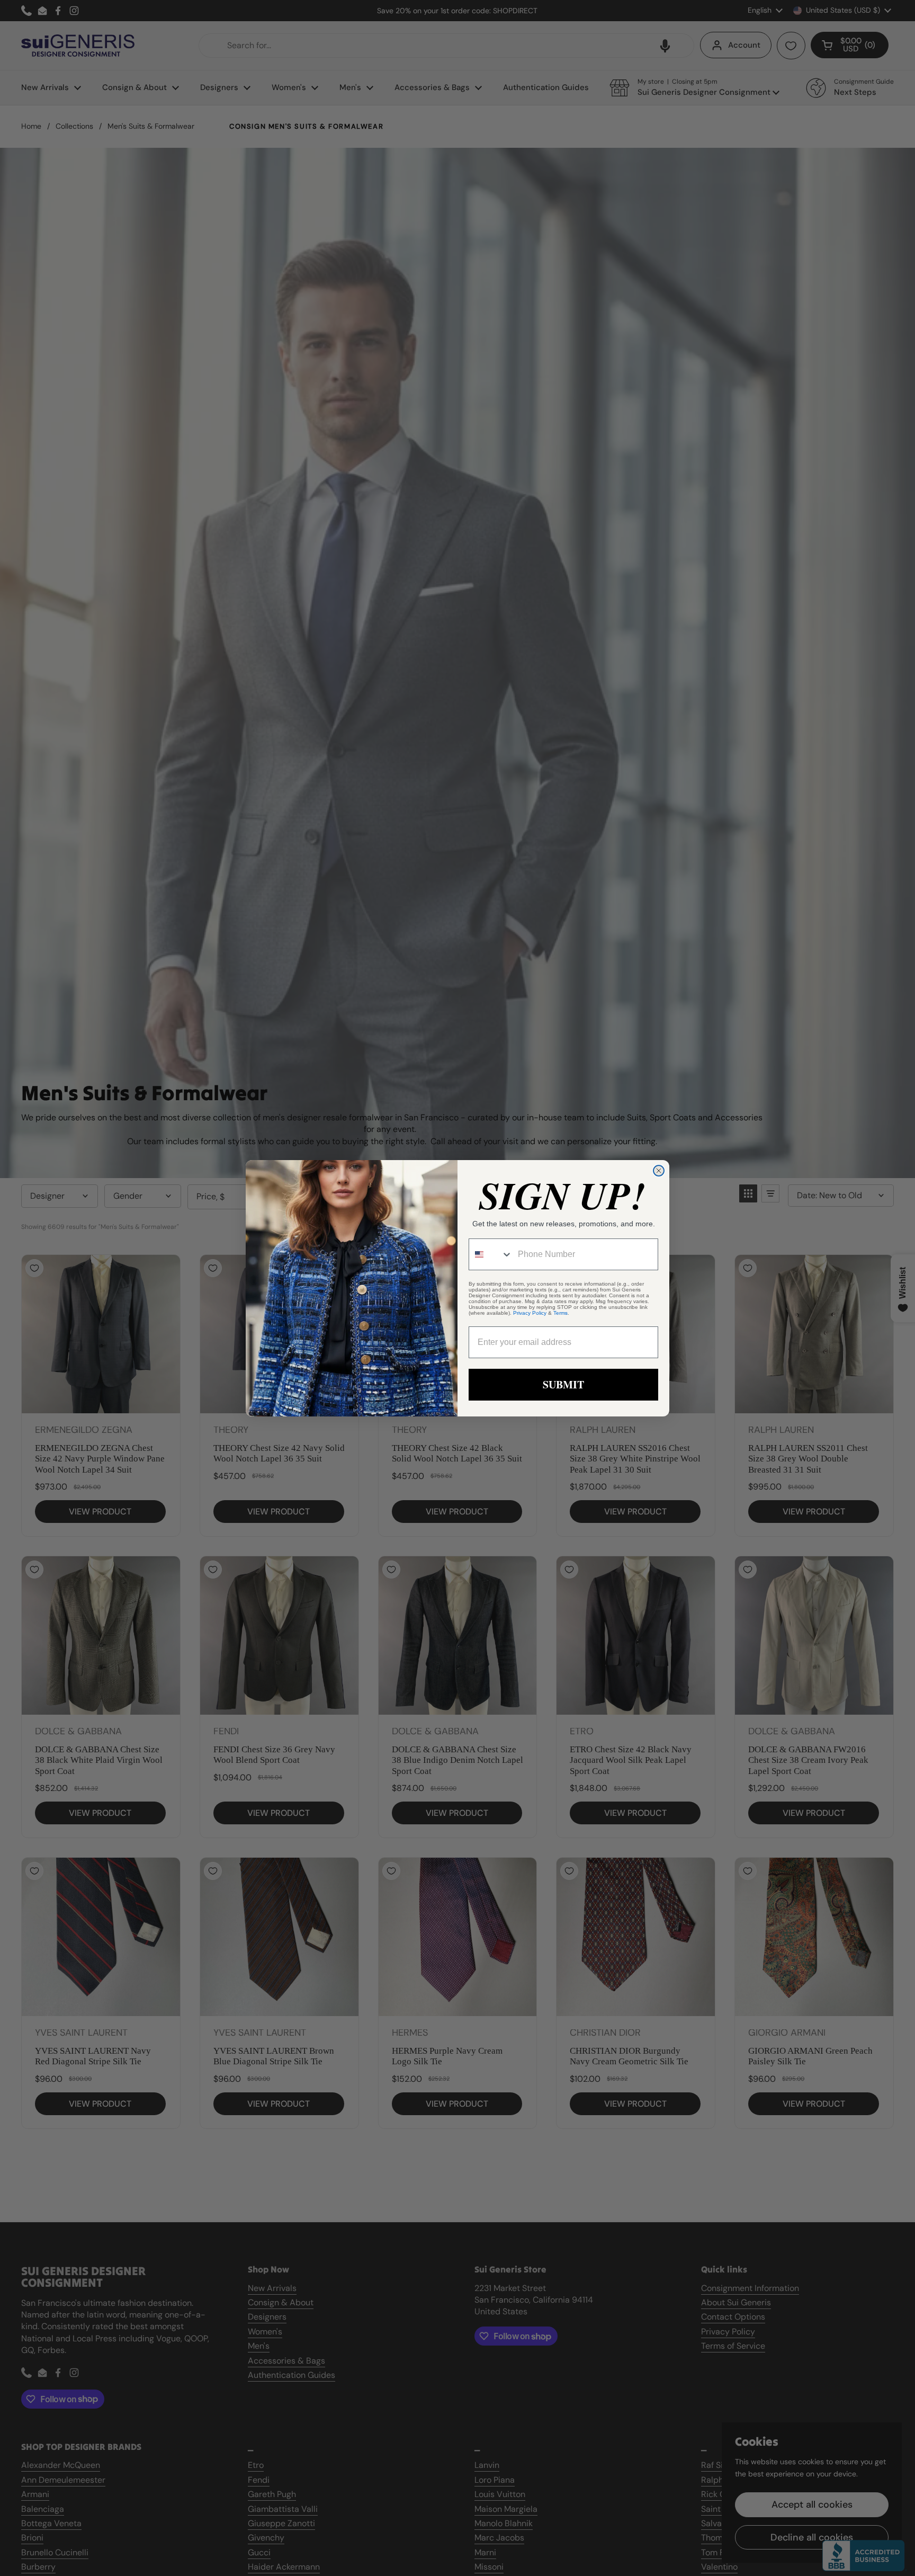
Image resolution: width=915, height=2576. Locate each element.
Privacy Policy (530, 1313)
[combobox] (491, 1254)
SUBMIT (563, 1384)
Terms (560, 1313)
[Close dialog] (659, 1171)
